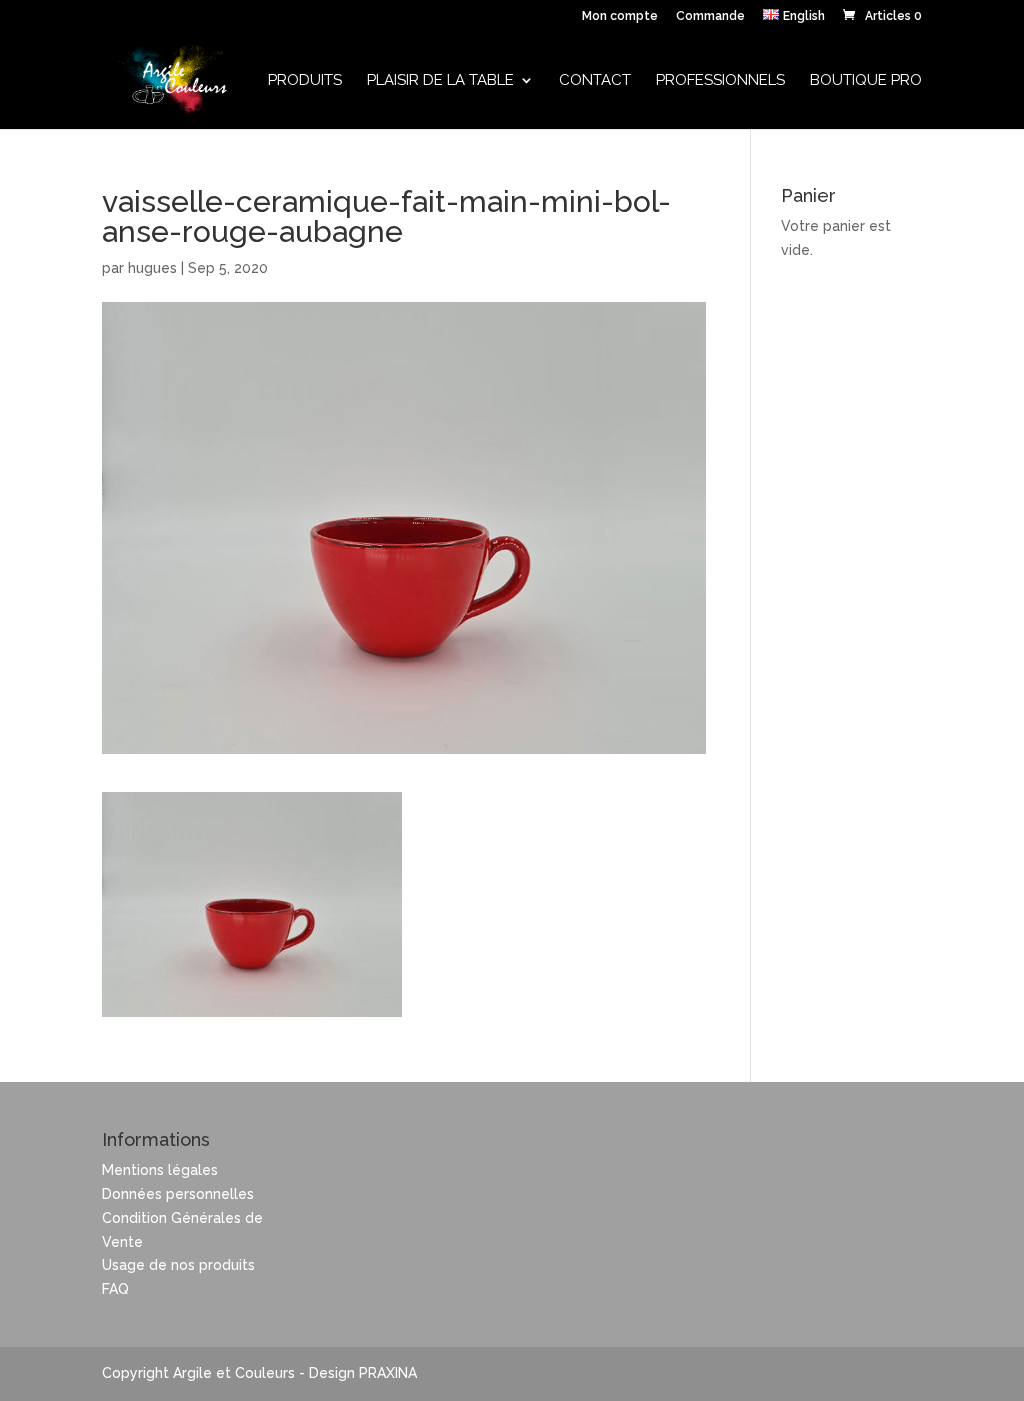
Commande (710, 16)
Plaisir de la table (440, 81)
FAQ (115, 1289)
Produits (305, 81)
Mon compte (620, 16)
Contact (595, 81)
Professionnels (720, 81)
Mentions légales (160, 1170)
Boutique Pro (866, 81)
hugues (152, 268)
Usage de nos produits (178, 1265)
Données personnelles (178, 1194)
